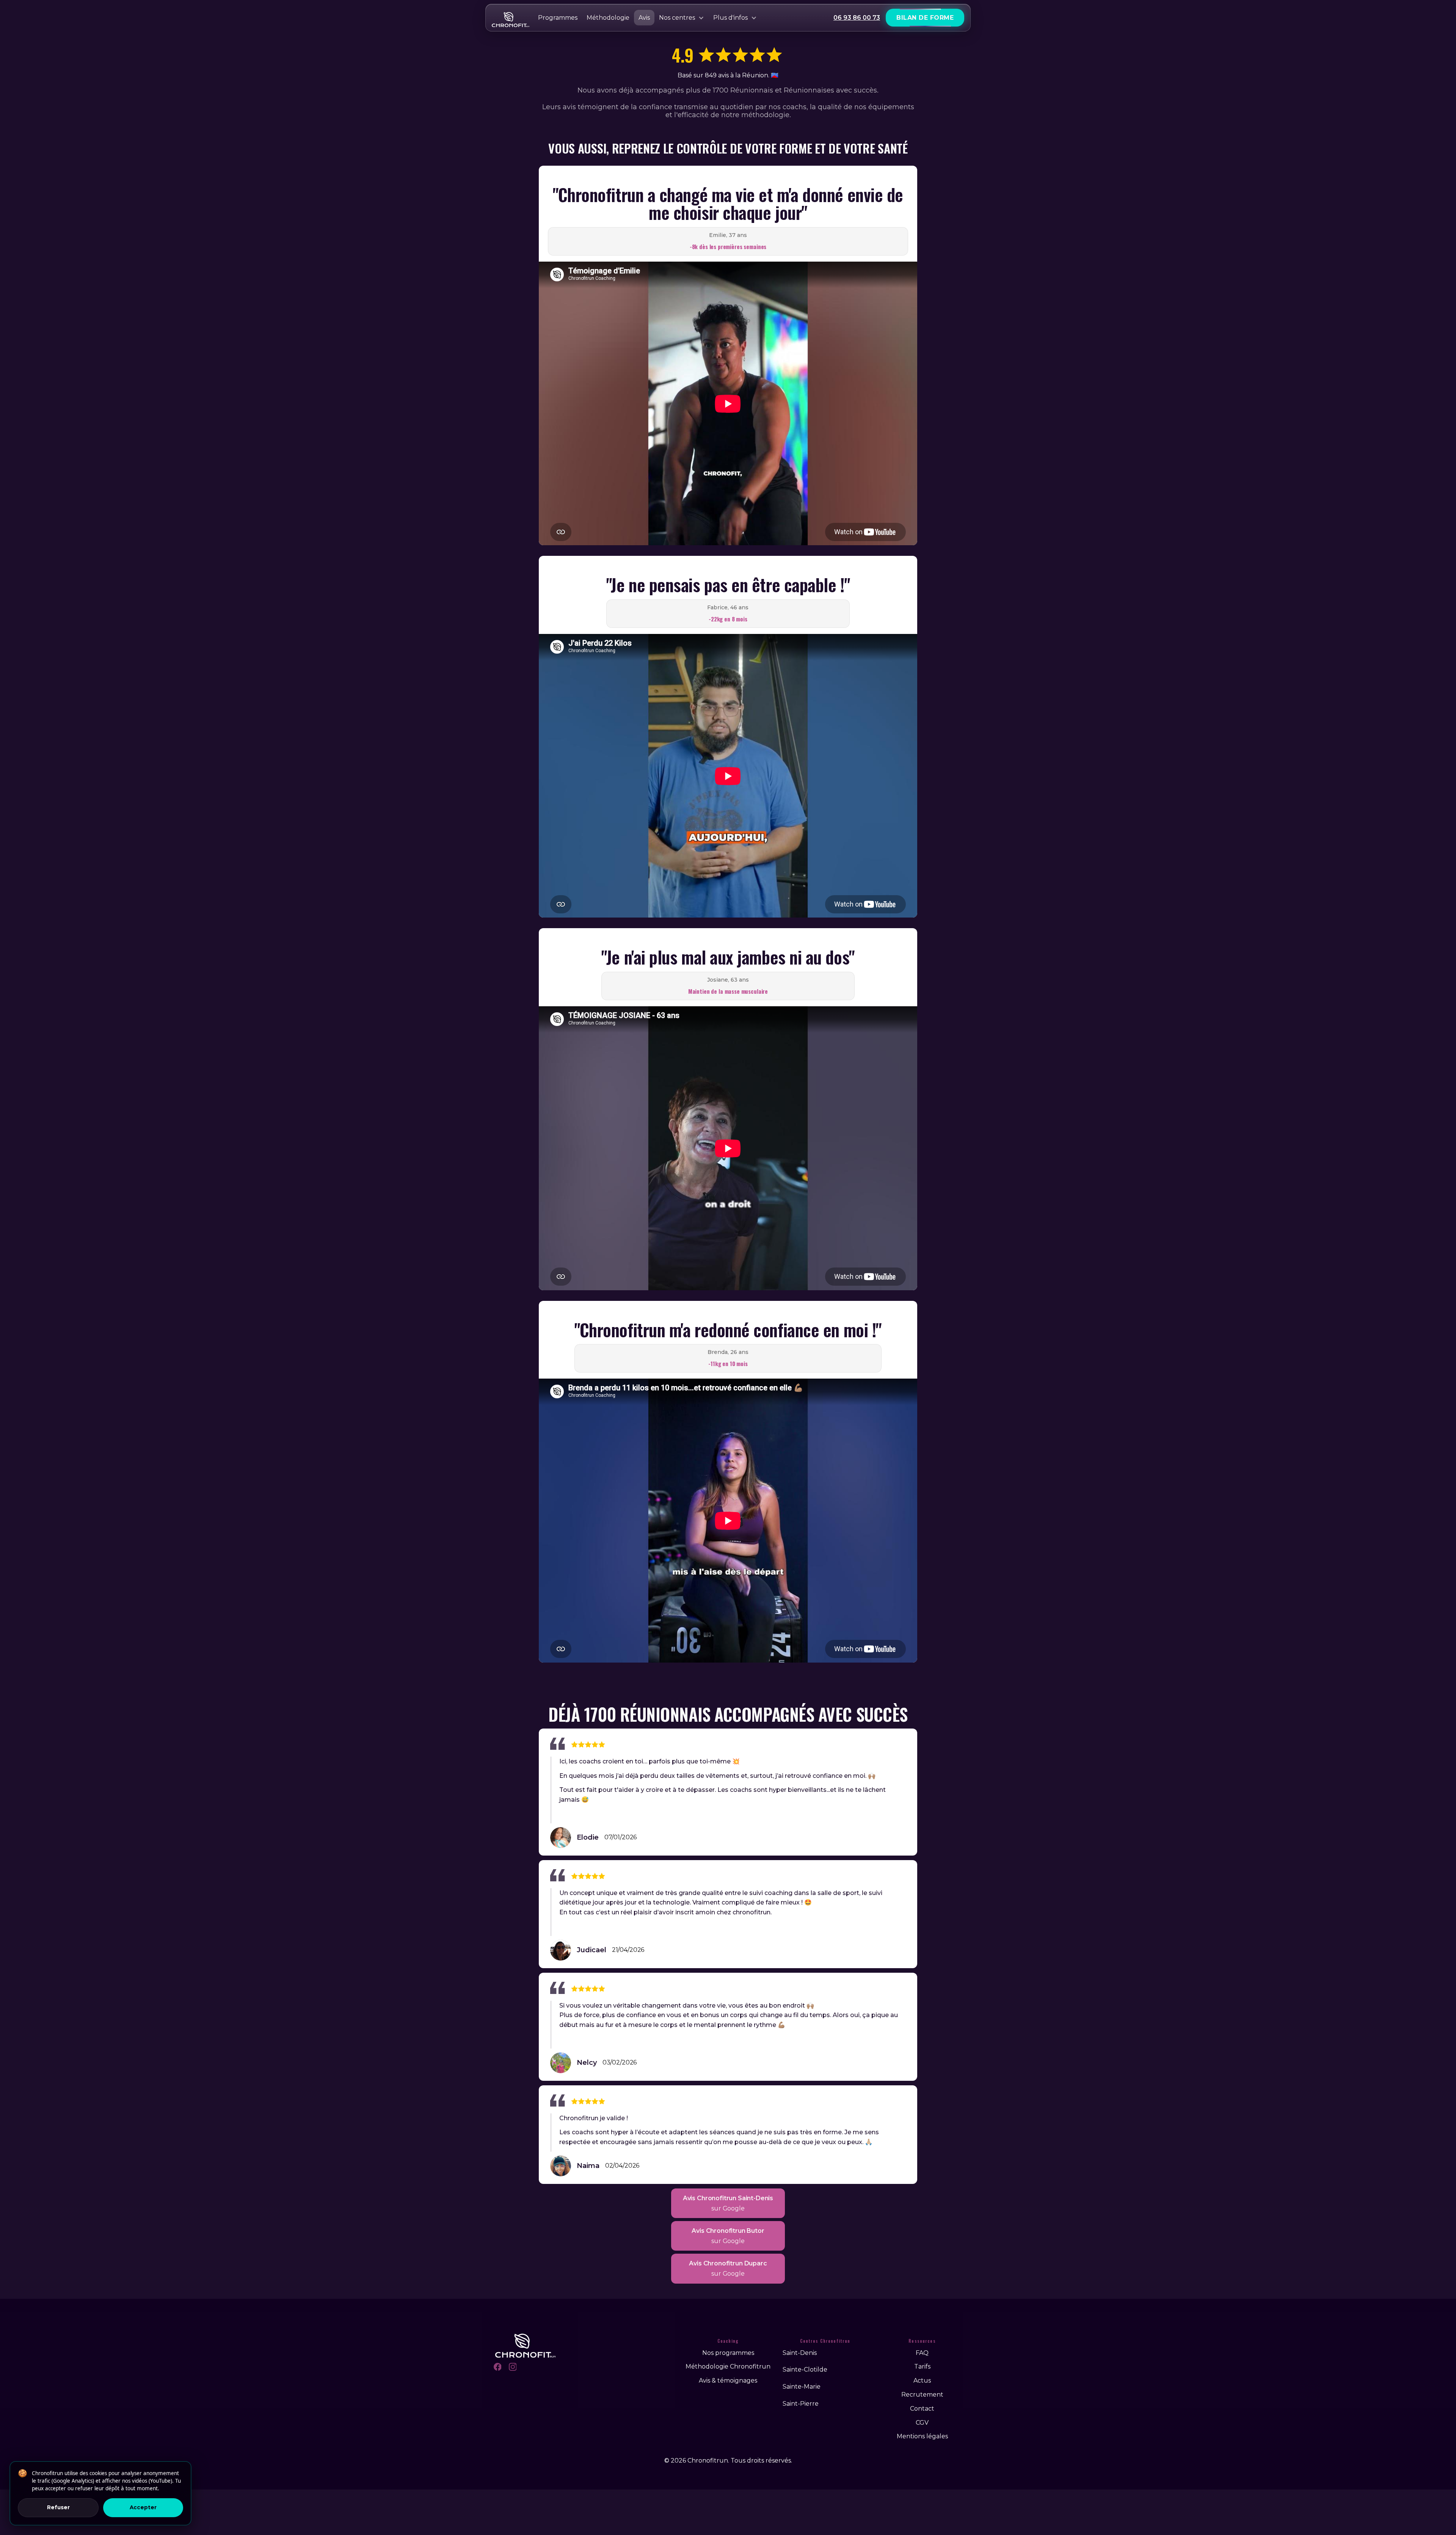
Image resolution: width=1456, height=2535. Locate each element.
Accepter (143, 2507)
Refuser (58, 2507)
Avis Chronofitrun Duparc (728, 2268)
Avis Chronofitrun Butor (728, 2236)
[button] (682, 18)
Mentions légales (922, 2436)
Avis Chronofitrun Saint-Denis (728, 2203)
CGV (922, 2423)
